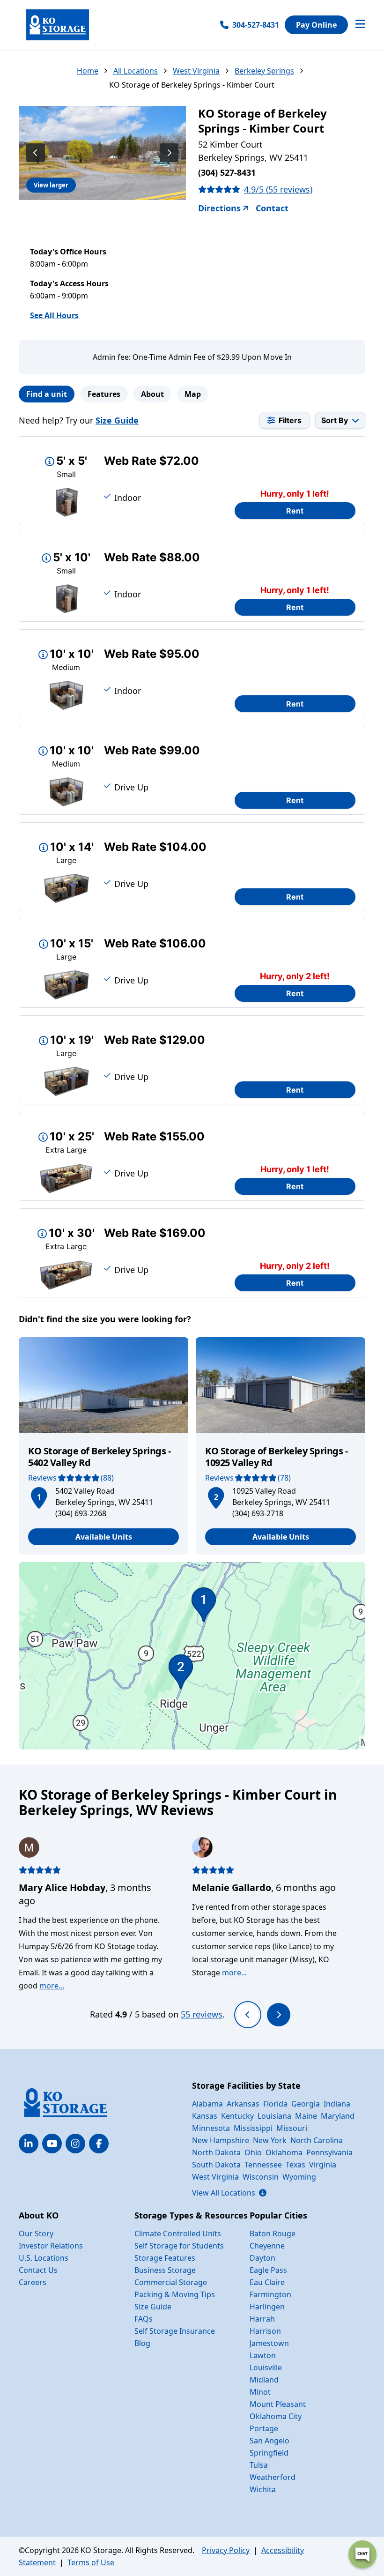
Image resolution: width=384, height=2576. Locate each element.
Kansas (205, 2116)
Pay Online (316, 25)
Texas (295, 2165)
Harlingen (267, 2307)
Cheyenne (267, 2246)
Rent (295, 511)
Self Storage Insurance (175, 2331)
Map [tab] (193, 394)
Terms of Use (91, 2562)
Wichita (263, 2489)
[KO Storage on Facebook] (99, 2144)
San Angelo (270, 2441)
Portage (264, 2428)
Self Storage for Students (179, 2246)
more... (52, 1986)
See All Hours (54, 315)
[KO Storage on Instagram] (75, 2144)
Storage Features (165, 2258)
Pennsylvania (329, 2152)
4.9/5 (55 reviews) (278, 189)
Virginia (323, 2165)
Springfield (269, 2453)
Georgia (306, 2104)
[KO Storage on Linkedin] (29, 2144)
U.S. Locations (44, 2258)
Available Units (104, 1537)
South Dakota (216, 2165)
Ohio (253, 2152)
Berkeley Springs (264, 71)
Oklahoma (284, 2152)
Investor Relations (51, 2246)
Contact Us (38, 2270)
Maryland (338, 2116)
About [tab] (152, 394)
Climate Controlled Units (178, 2234)
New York (270, 2140)
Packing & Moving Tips (175, 2294)
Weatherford (273, 2477)
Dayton (262, 2258)
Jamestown (269, 2343)
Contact (272, 208)
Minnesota (211, 2128)
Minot (260, 2392)
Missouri (292, 2128)
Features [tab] (104, 394)
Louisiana (274, 2116)
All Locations (136, 71)
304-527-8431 (256, 25)
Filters (290, 420)
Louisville (266, 2368)
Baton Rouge (273, 2234)
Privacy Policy (226, 2550)
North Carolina (317, 2140)
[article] (103, 1446)
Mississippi (253, 2128)
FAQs (144, 2319)
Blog (142, 2343)
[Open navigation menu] (360, 25)
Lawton (263, 2355)
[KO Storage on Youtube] (52, 2144)
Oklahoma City (276, 2416)
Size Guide (117, 420)
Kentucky (237, 2116)
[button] (39, 1496)
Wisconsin (261, 2177)
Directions (219, 208)
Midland (264, 2380)
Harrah (262, 2319)
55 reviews (202, 2014)
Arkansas (243, 2104)
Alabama (207, 2104)
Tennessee (263, 2165)
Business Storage (165, 2270)
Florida (275, 2104)
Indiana (337, 2104)
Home (88, 71)
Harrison (265, 2331)
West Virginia (196, 71)
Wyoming (299, 2177)
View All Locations (229, 2193)
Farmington (270, 2294)
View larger (51, 185)
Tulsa (259, 2465)
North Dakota (216, 2152)
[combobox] (340, 420)
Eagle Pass (268, 2270)
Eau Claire (267, 2282)
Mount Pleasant (278, 2404)
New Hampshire (221, 2140)
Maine (306, 2116)
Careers (33, 2282)
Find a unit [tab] (47, 394)
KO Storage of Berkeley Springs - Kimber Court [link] (192, 85)
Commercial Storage (171, 2282)
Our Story (36, 2234)
